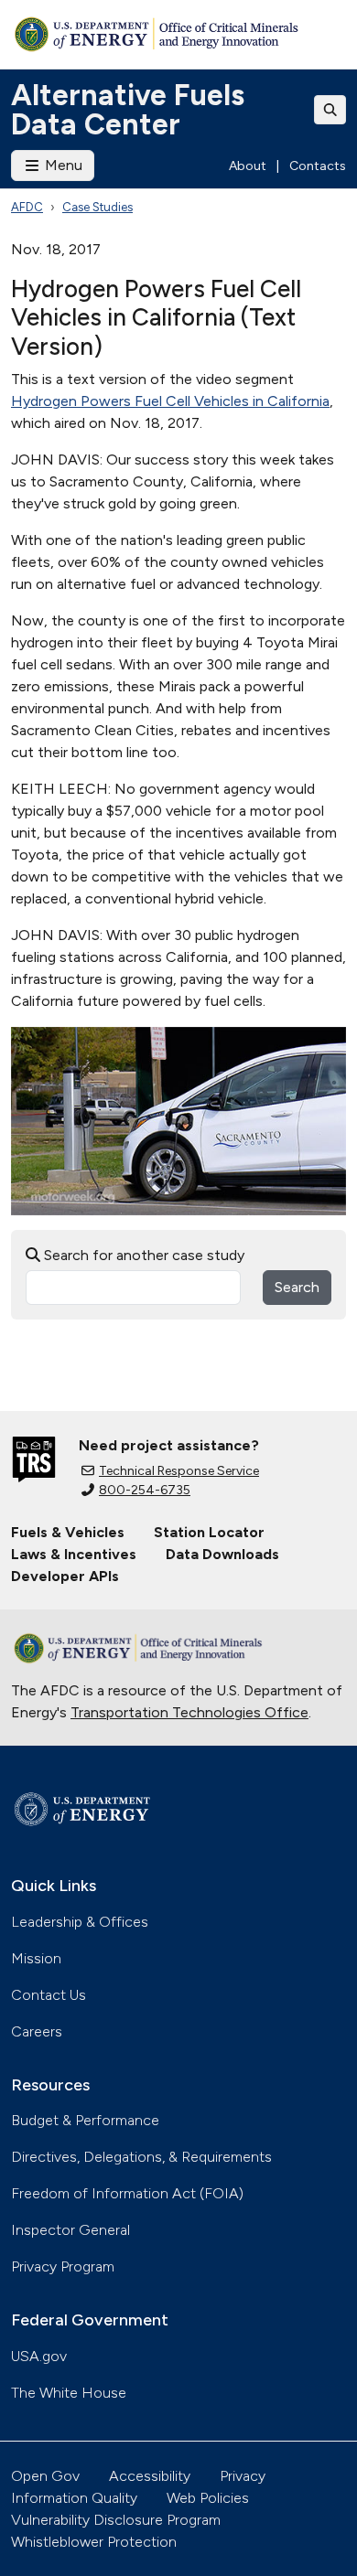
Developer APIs (65, 1576)
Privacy (243, 2476)
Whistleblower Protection (94, 2542)
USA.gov (39, 2356)
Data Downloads (222, 1554)
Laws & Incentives (74, 1554)
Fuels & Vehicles (68, 1532)
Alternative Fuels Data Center (128, 110)
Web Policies (208, 2498)
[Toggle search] (330, 110)
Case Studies (97, 207)
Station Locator (209, 1532)
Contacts (318, 166)
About (248, 166)
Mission (36, 1958)
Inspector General (70, 2230)
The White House (69, 2393)
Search (297, 1287)
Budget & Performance (85, 2120)
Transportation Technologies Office (189, 1712)
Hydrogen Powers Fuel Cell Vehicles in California (170, 401)
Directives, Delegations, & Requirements (141, 2157)
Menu (62, 165)
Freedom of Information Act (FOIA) (127, 2193)
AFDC (27, 207)
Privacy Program (63, 2266)
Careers (37, 2031)
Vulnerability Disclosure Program (116, 2520)
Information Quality (74, 2498)
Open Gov (45, 2476)
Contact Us (49, 1995)
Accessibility (150, 2476)
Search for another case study (142, 1255)
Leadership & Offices (80, 1922)
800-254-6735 (145, 1490)
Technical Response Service (179, 1471)
